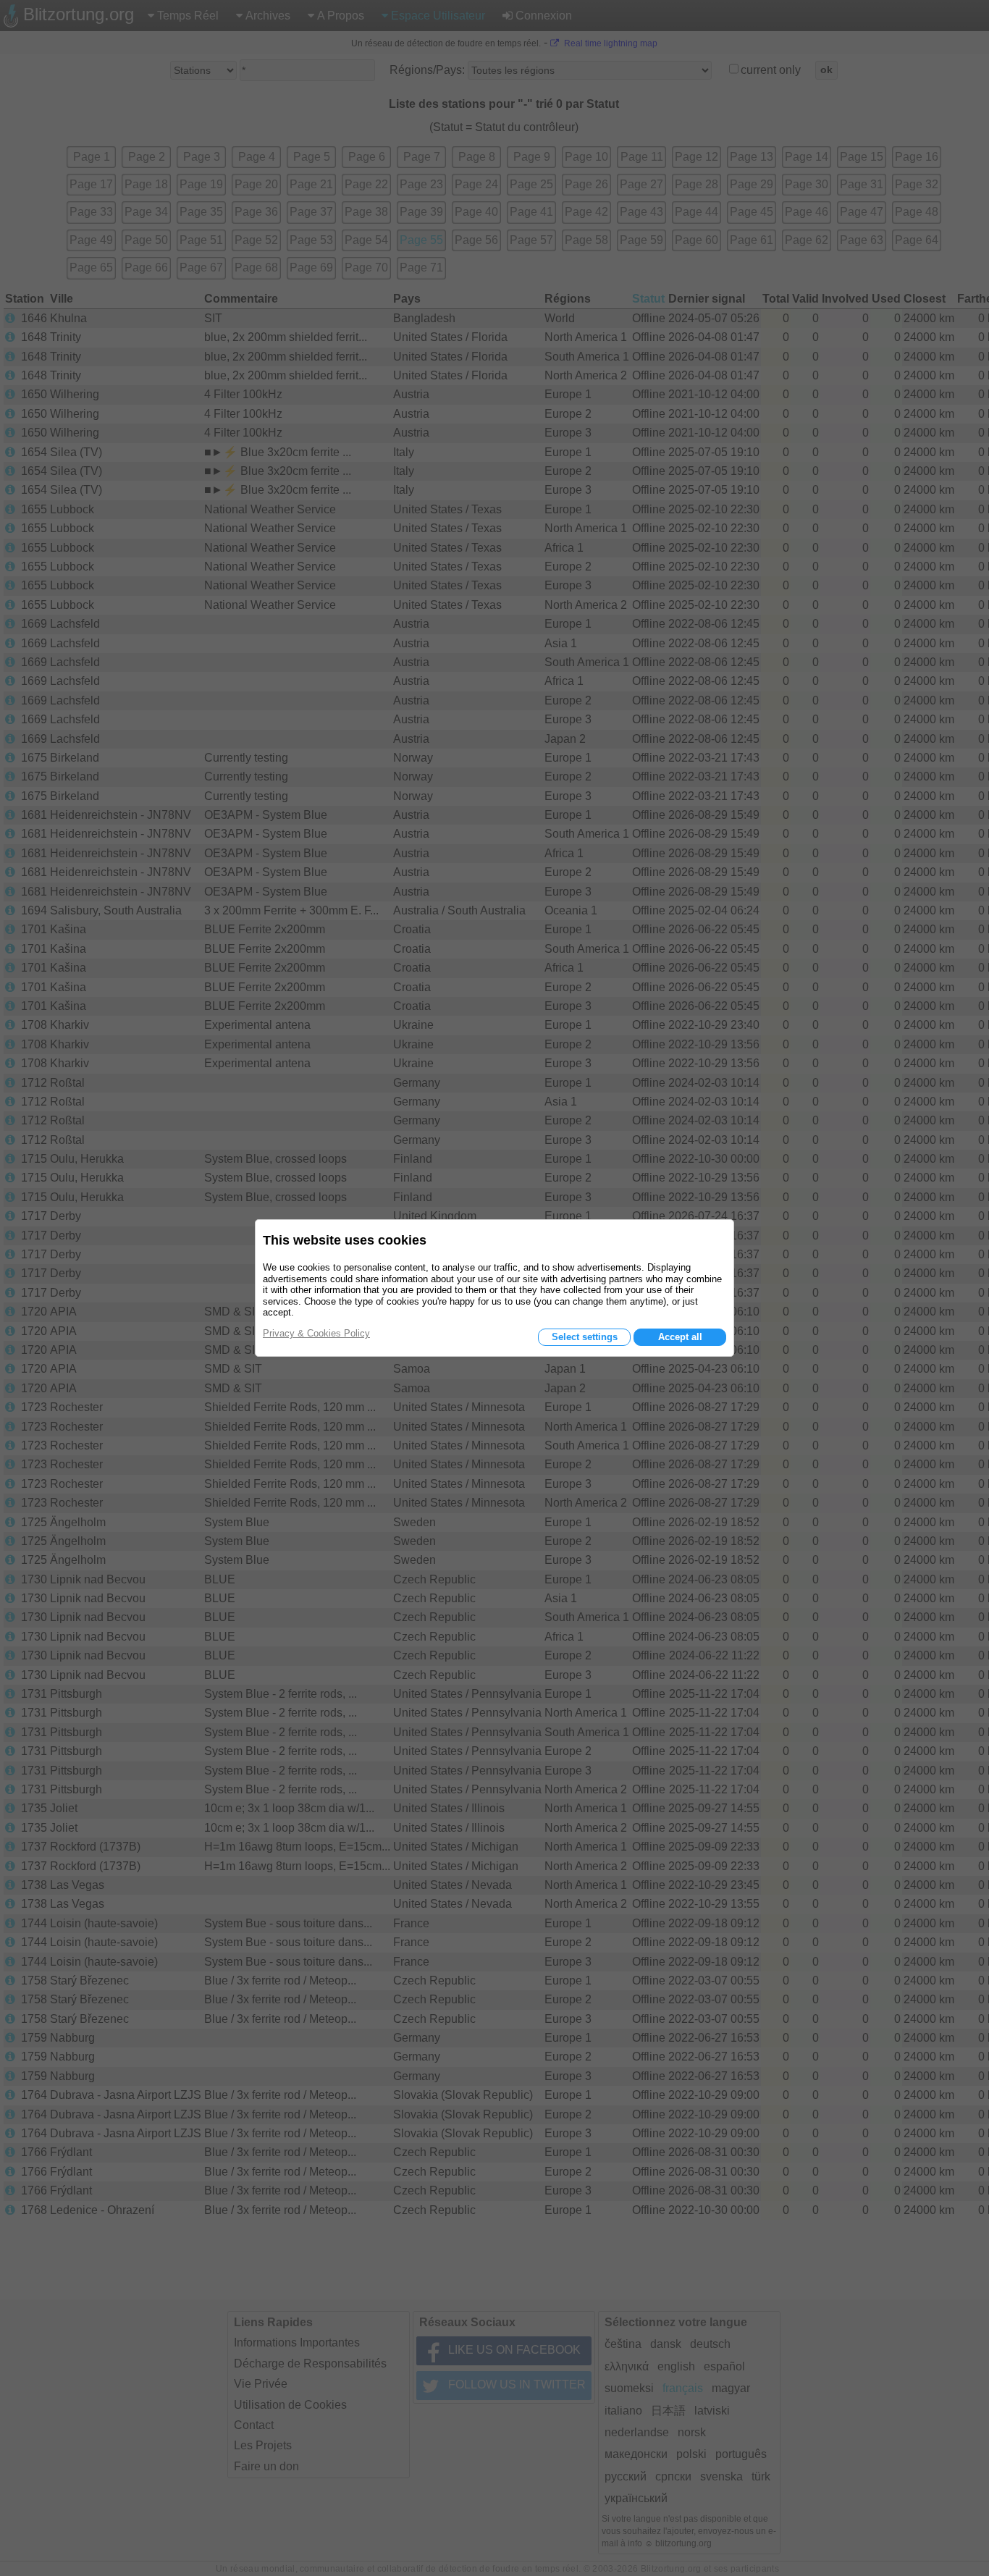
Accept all (680, 1337)
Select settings (585, 1337)
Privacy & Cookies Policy (316, 1333)
